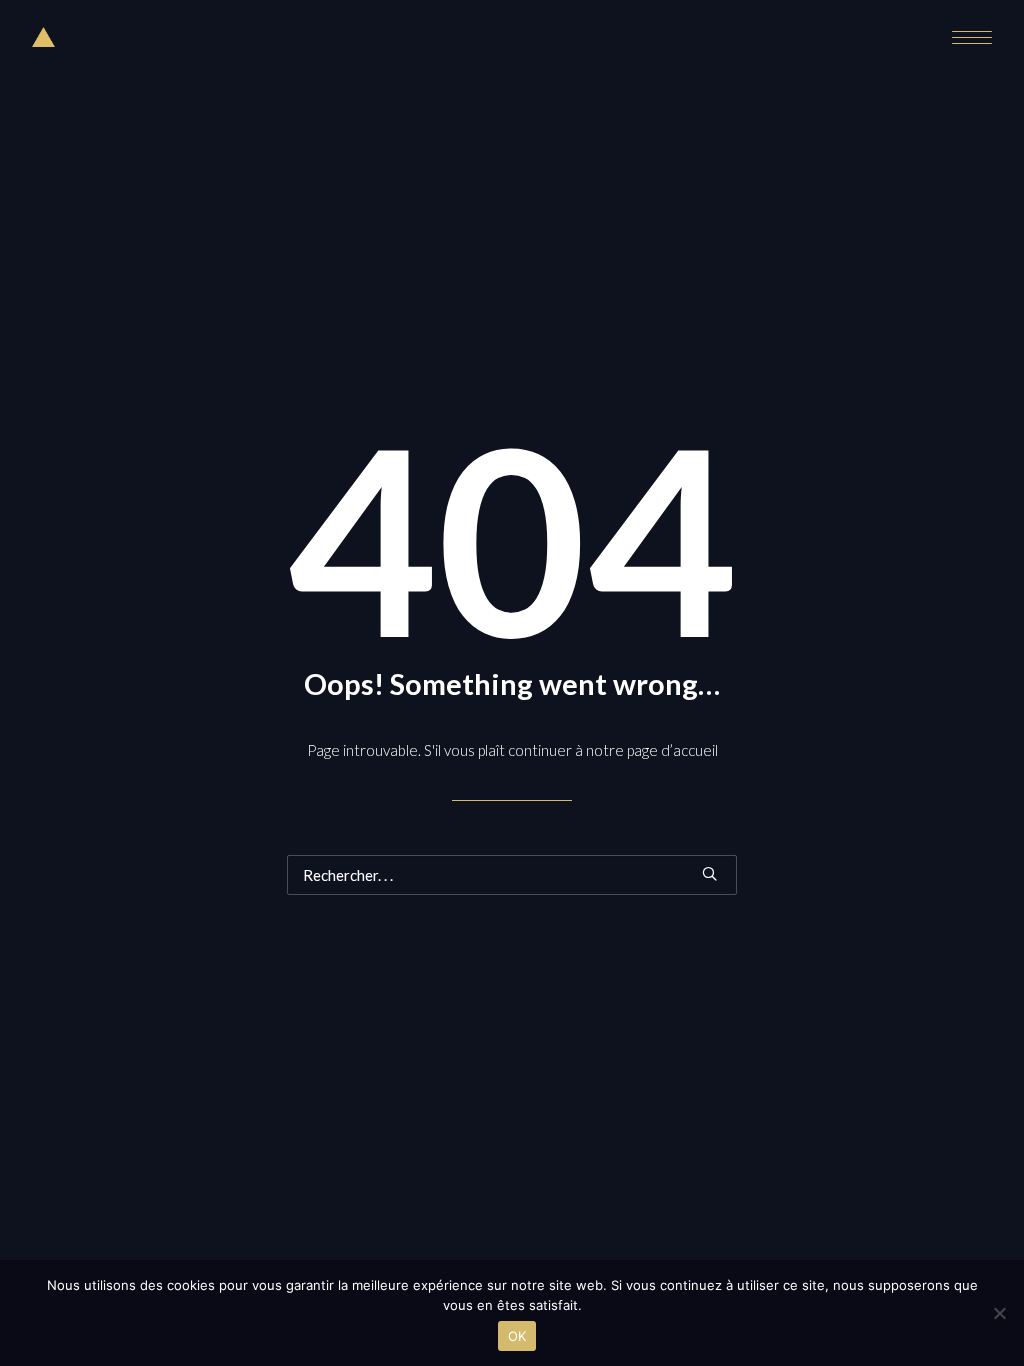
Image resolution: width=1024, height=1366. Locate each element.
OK (517, 1336)
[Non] (999, 1313)
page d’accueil (672, 750)
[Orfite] (43, 37)
